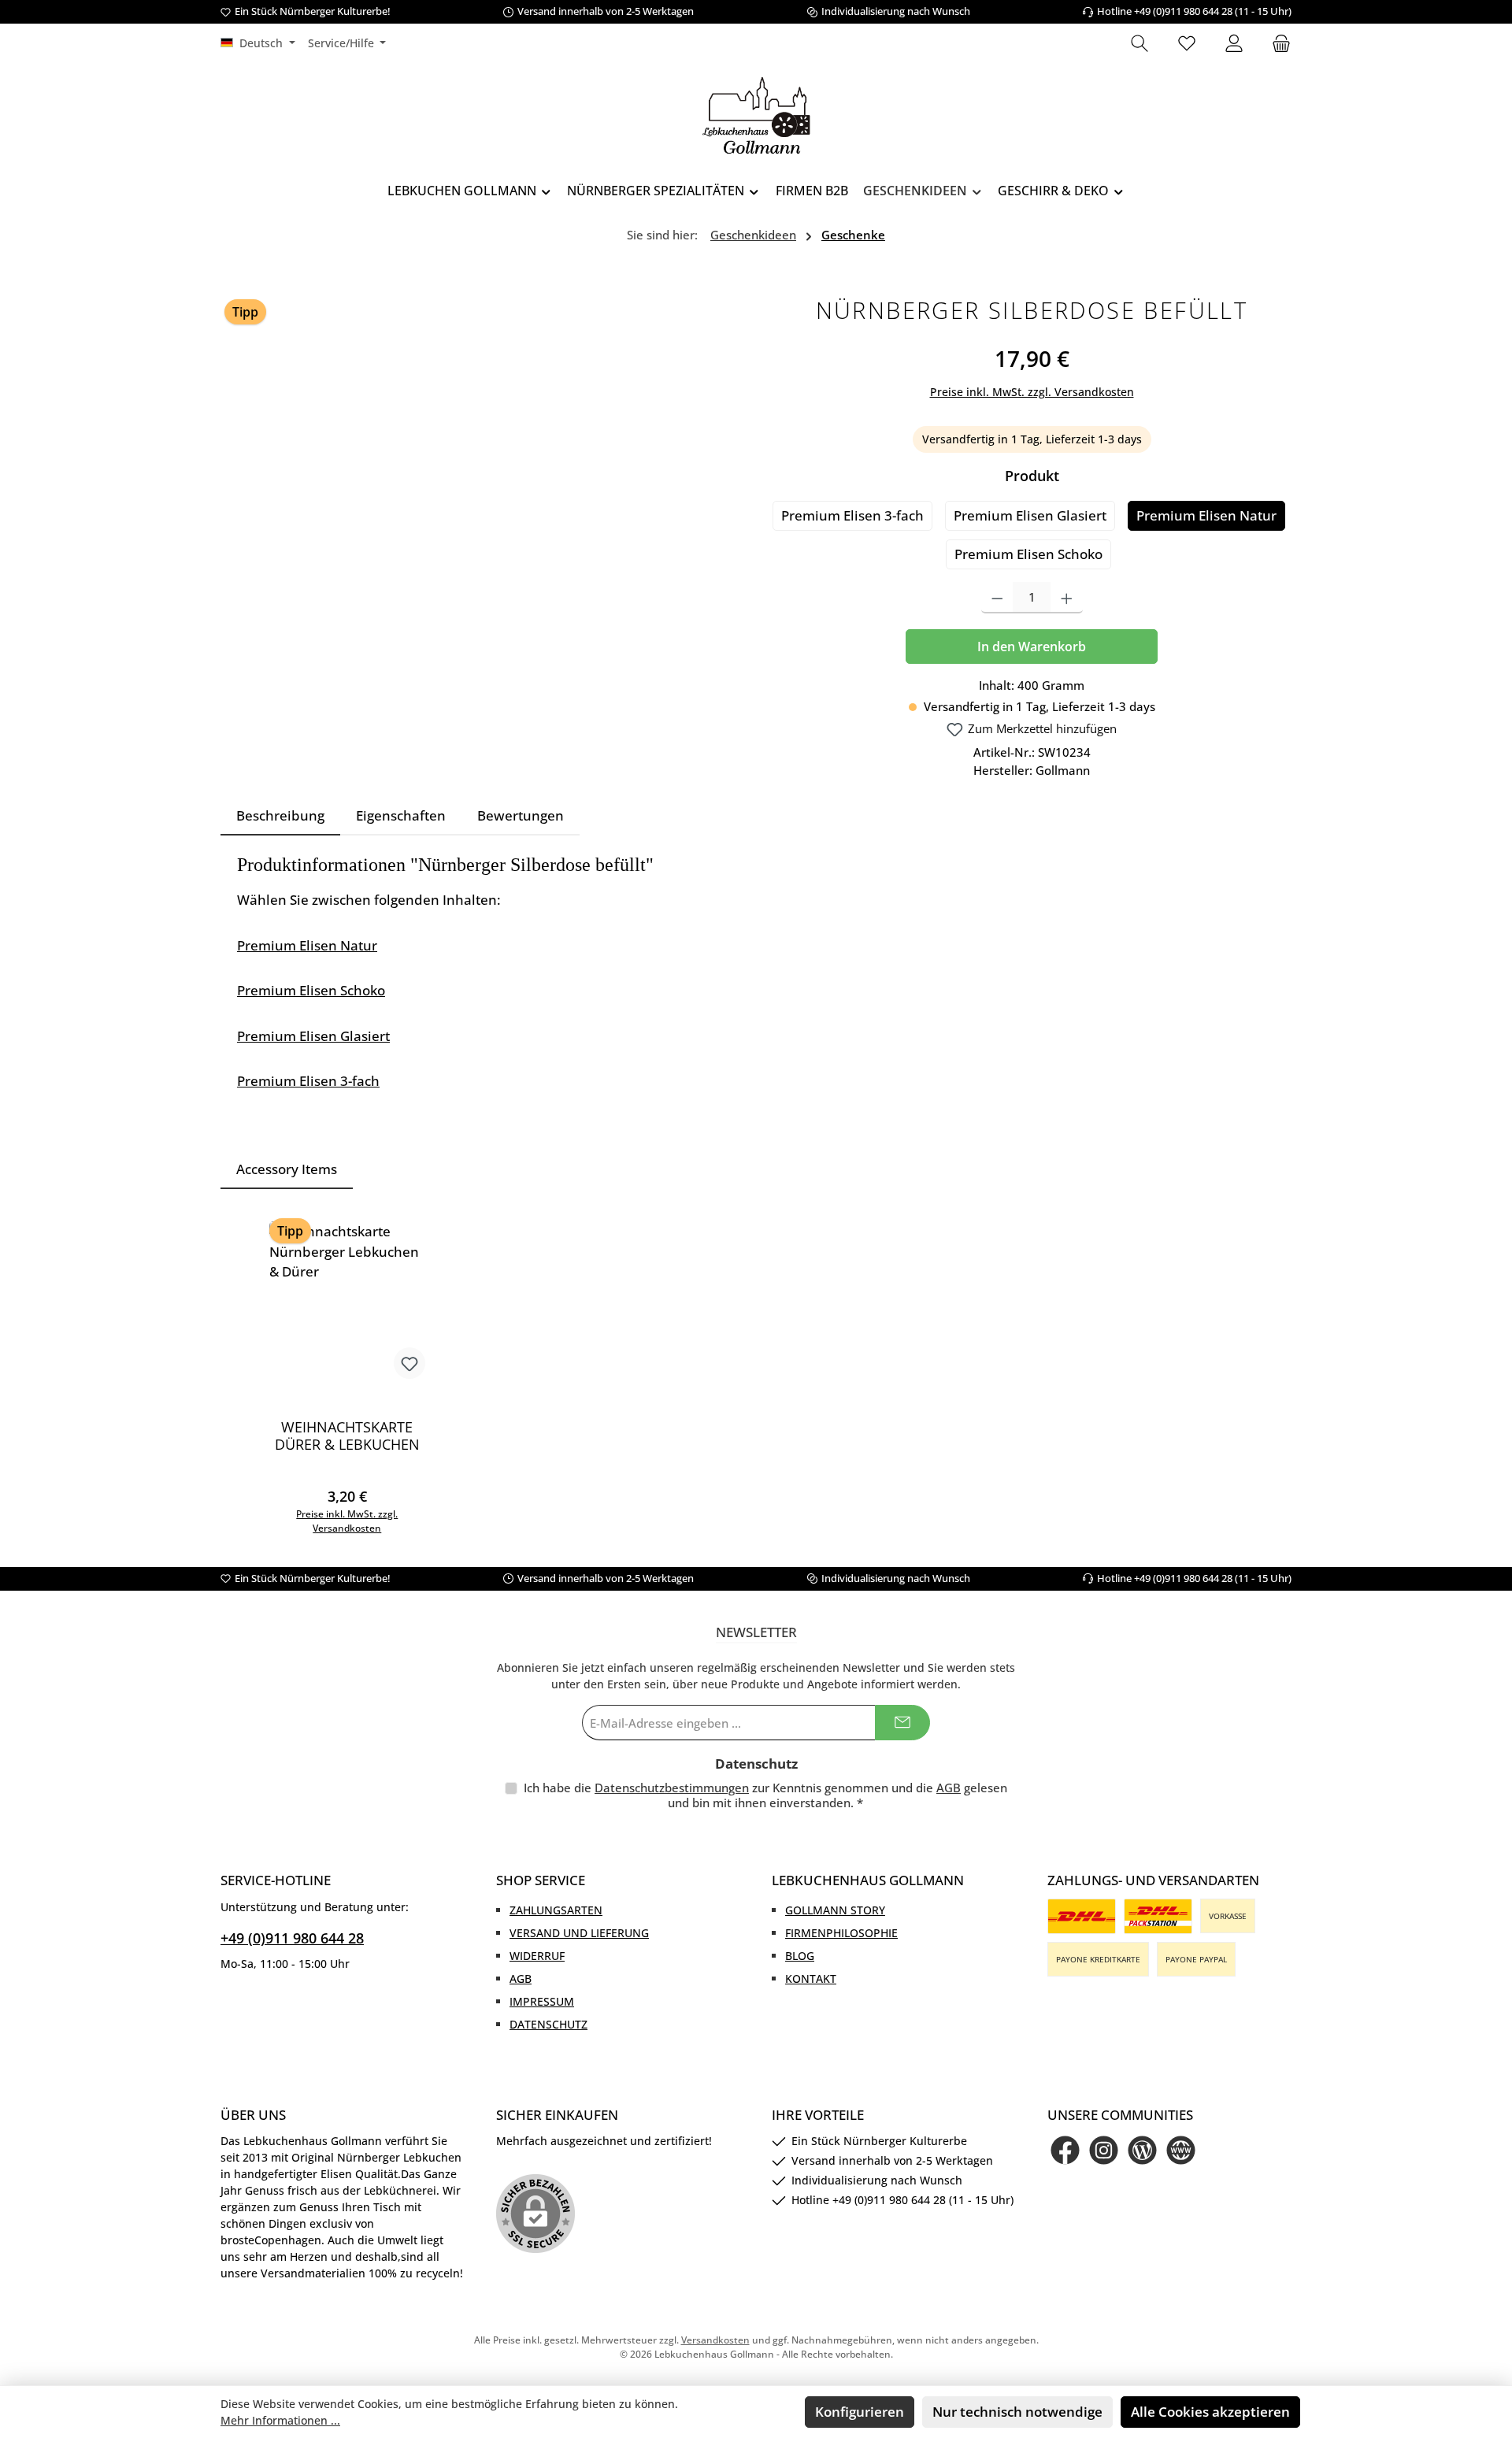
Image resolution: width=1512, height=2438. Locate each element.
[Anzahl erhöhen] (1067, 598)
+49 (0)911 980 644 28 (292, 1938)
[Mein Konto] (1234, 44)
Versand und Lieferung (579, 1933)
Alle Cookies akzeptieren (1210, 2412)
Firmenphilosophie (841, 1933)
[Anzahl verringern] (997, 598)
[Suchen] (1140, 44)
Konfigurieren (860, 2412)
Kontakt (811, 1979)
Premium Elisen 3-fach (852, 515)
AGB (949, 1788)
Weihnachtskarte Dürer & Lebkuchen (347, 1436)
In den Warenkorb (1032, 647)
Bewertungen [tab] (521, 815)
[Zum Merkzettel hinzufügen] (409, 1363)
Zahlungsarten (556, 1910)
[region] (480, 461)
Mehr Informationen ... (280, 2420)
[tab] (280, 816)
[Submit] (902, 1723)
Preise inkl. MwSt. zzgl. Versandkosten (1032, 392)
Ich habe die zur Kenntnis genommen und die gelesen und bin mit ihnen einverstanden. (765, 1795)
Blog (800, 1956)
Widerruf (537, 1956)
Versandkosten (715, 2340)
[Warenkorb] (1277, 44)
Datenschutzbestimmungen (672, 1788)
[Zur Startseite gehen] (756, 115)
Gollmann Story (835, 1910)
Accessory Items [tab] (287, 1169)
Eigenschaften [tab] (401, 815)
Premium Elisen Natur (1206, 515)
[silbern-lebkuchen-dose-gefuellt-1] (480, 461)
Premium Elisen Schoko (1028, 554)
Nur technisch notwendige (1017, 2412)
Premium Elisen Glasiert (1030, 515)
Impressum (542, 2001)
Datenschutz (548, 2024)
